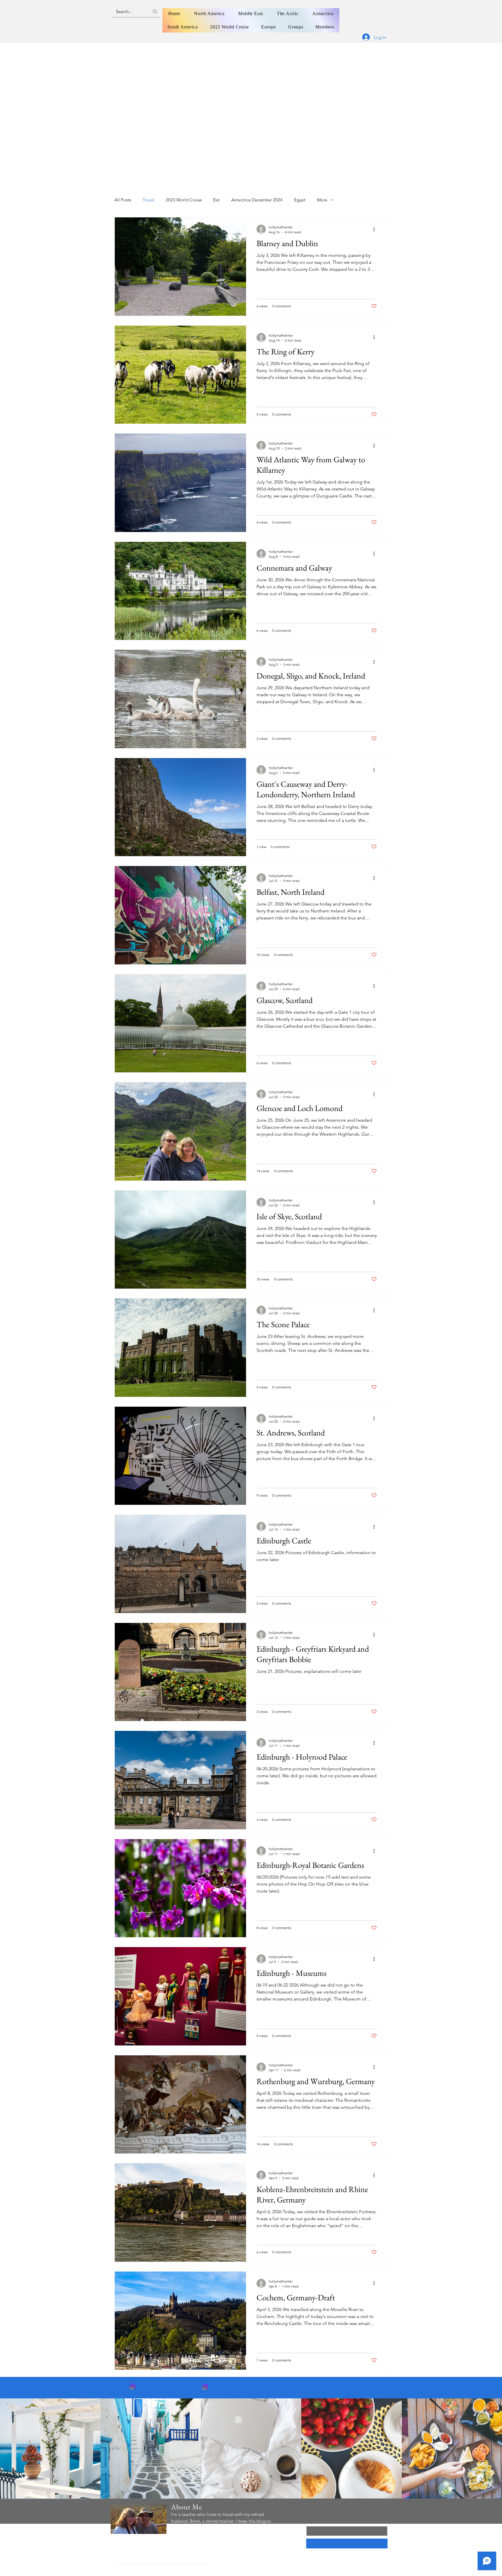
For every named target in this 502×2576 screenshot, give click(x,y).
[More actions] (376, 229)
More (322, 200)
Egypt (300, 200)
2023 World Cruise (184, 200)
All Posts (123, 200)
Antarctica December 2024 (257, 200)
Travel (148, 200)
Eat (216, 200)
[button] (183, 27)
